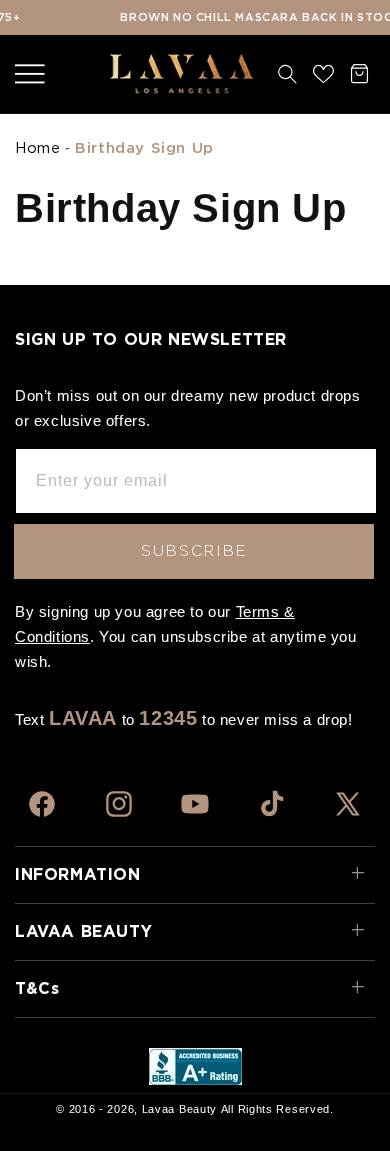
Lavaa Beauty (179, 1109)
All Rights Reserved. (277, 1109)
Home (37, 148)
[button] (30, 74)
